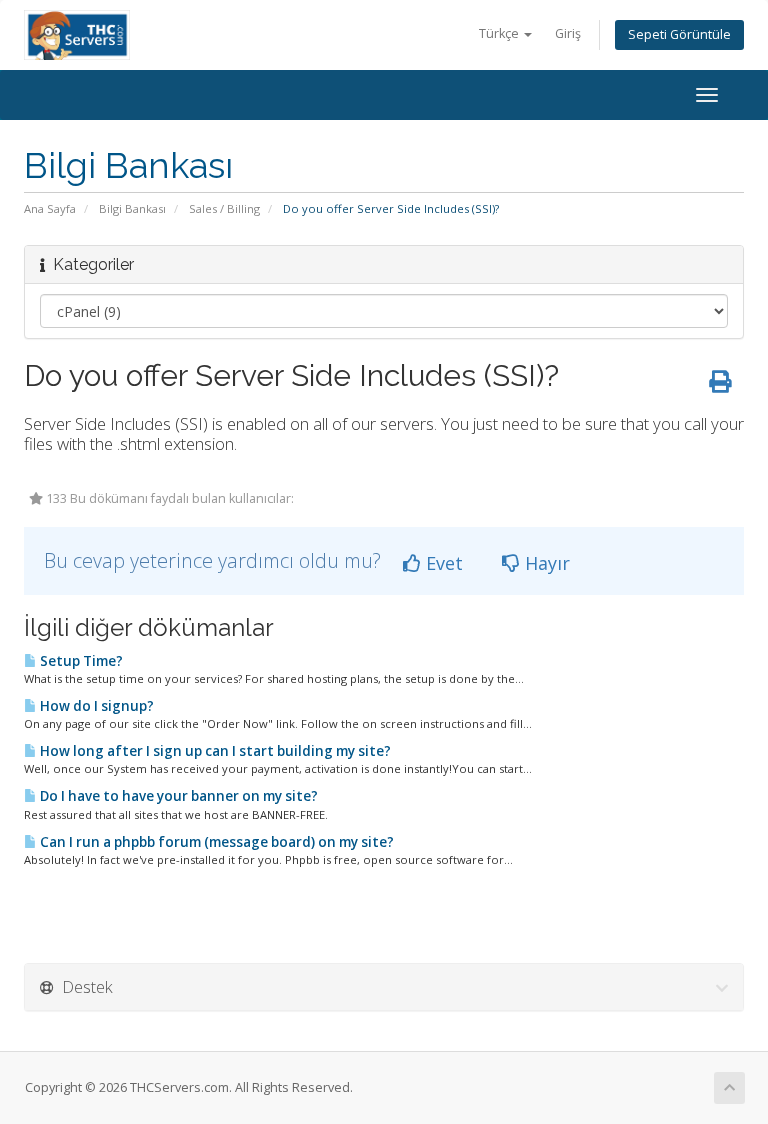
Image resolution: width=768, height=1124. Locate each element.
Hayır (545, 563)
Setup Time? (80, 661)
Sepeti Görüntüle (679, 34)
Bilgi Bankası (132, 208)
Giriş (568, 33)
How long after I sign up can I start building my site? (214, 751)
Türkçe (500, 33)
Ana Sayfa (50, 208)
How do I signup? (95, 706)
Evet (442, 563)
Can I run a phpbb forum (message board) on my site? (215, 842)
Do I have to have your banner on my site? (177, 796)
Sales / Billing (224, 208)
